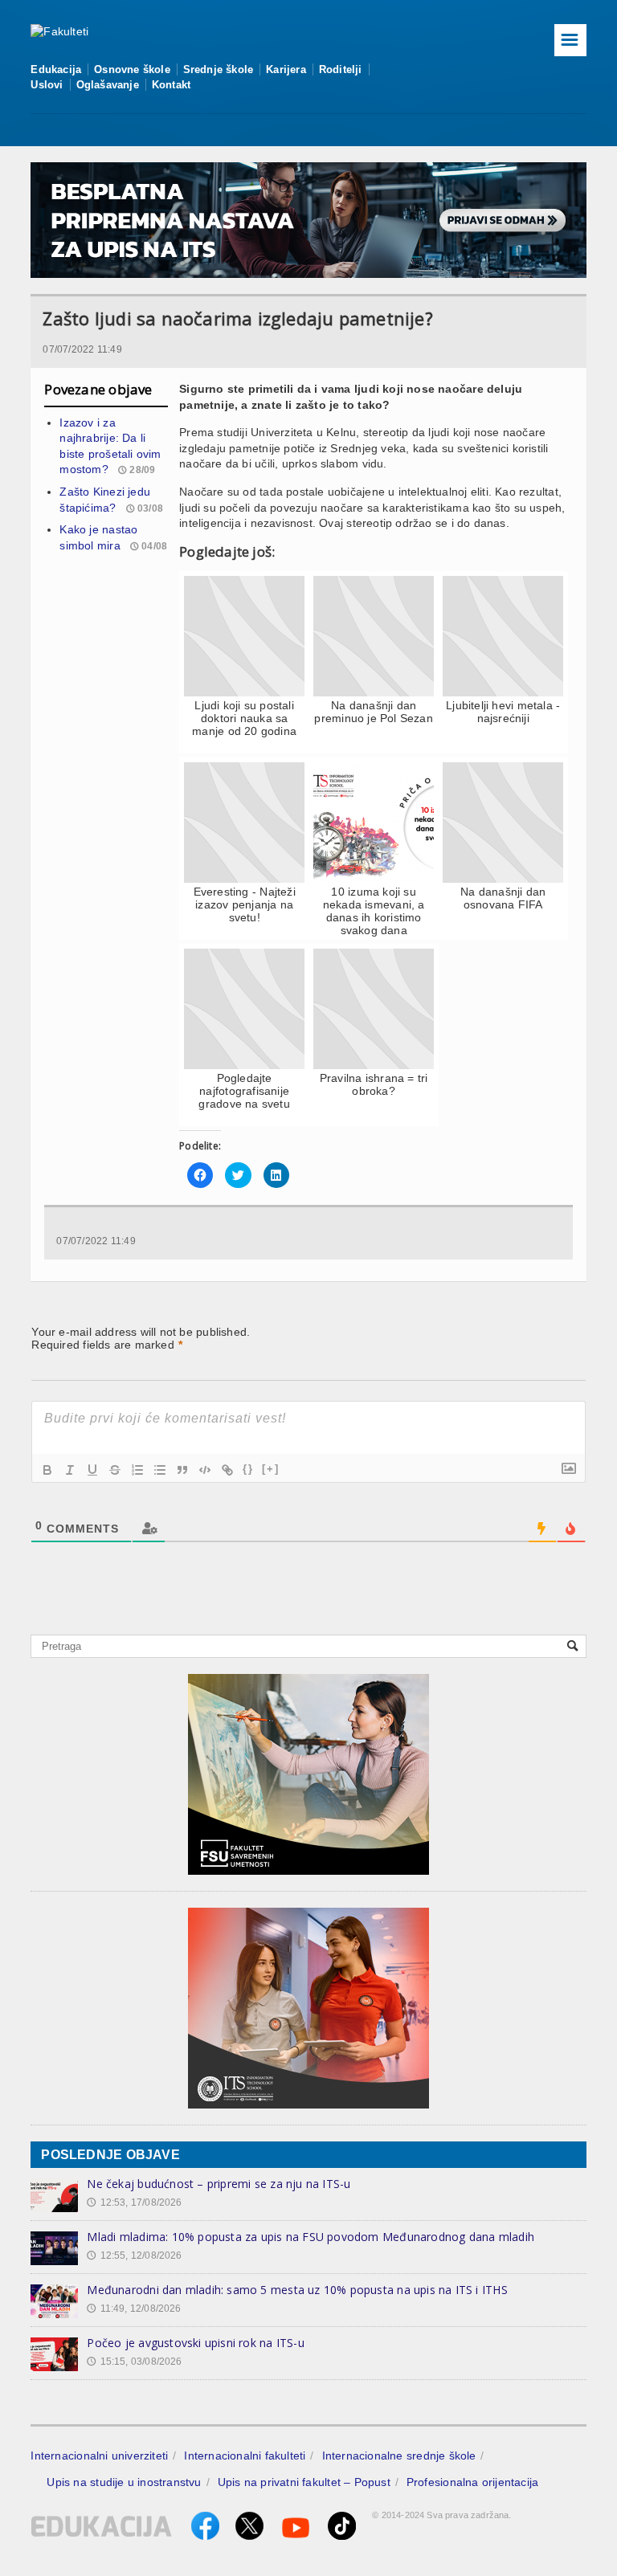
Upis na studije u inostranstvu (124, 2482)
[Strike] (115, 1470)
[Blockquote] (182, 1470)
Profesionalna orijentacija (472, 2482)
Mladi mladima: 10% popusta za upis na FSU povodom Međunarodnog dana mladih (311, 2237)
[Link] (227, 1470)
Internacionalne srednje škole (399, 2456)
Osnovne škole (132, 69)
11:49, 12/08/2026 (134, 2309)
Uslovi (47, 85)
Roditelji (341, 69)
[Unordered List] (160, 1470)
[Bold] (47, 1470)
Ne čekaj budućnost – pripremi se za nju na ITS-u (219, 2184)
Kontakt (171, 85)
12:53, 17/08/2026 (134, 2202)
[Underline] (92, 1470)
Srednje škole (219, 69)
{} (248, 1469)
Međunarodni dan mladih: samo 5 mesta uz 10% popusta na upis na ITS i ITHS (297, 2290)
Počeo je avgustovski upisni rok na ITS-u (195, 2343)
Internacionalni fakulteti (245, 2456)
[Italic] (70, 1470)
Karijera (286, 69)
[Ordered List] (137, 1470)
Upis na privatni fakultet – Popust (304, 2482)
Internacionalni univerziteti (99, 2456)
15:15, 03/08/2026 (134, 2362)
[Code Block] (205, 1470)
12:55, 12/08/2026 (134, 2256)
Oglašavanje (108, 85)
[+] (271, 1469)
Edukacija (56, 69)
